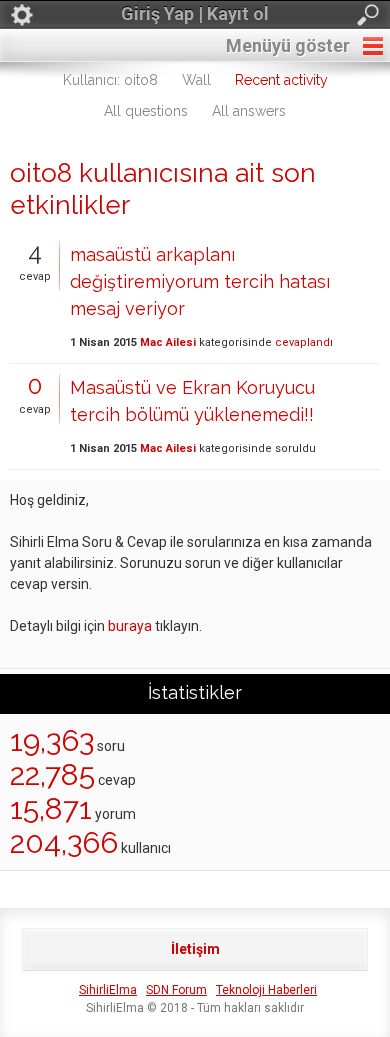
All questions (146, 111)
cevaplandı (304, 342)
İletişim (195, 949)
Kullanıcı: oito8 (110, 80)
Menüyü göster (288, 45)
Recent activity (281, 80)
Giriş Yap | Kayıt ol (195, 13)
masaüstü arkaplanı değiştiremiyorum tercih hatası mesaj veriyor (200, 281)
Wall (196, 80)
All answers (249, 111)
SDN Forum (176, 990)
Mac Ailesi (168, 342)
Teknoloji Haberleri (266, 990)
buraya (130, 626)
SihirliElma (108, 990)
